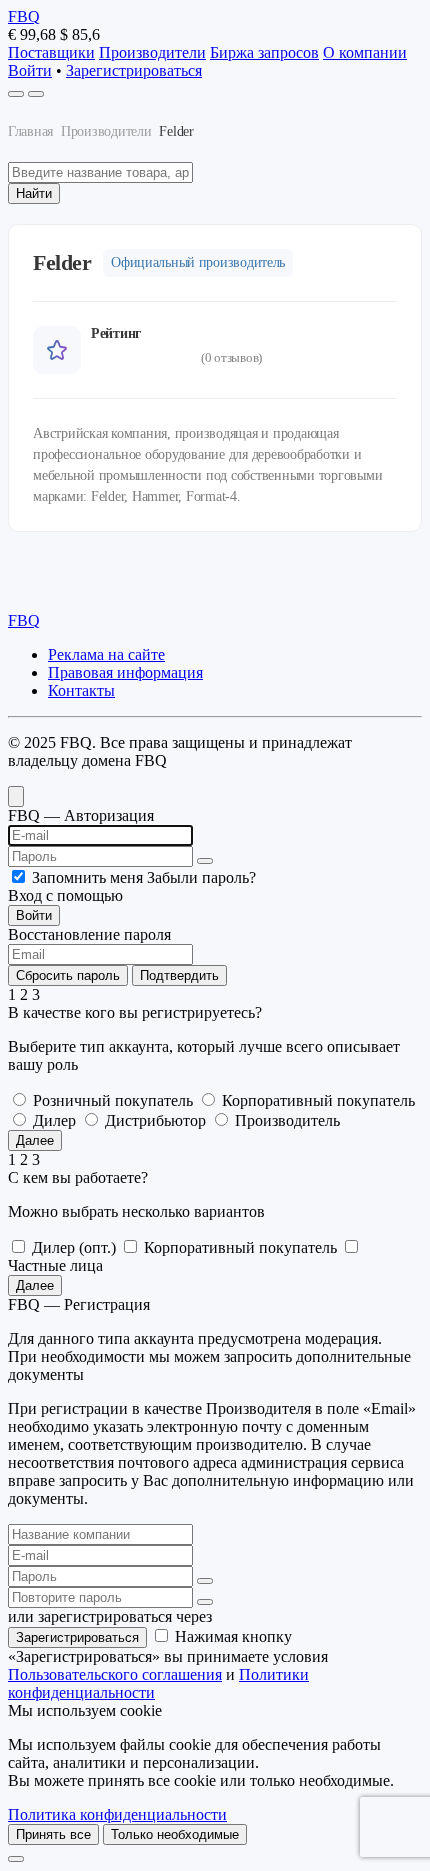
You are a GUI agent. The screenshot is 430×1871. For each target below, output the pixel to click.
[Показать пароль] (205, 861)
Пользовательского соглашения (115, 1674)
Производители (152, 52)
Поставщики (51, 52)
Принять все (53, 1834)
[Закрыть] (16, 1859)
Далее (35, 1140)
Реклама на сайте (106, 654)
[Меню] (36, 94)
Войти (30, 70)
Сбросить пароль (68, 975)
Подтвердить (179, 975)
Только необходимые (175, 1834)
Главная (30, 131)
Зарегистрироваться (134, 70)
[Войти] (16, 94)
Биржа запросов (264, 52)
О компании (365, 52)
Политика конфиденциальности (117, 1814)
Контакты (81, 690)
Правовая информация (125, 672)
